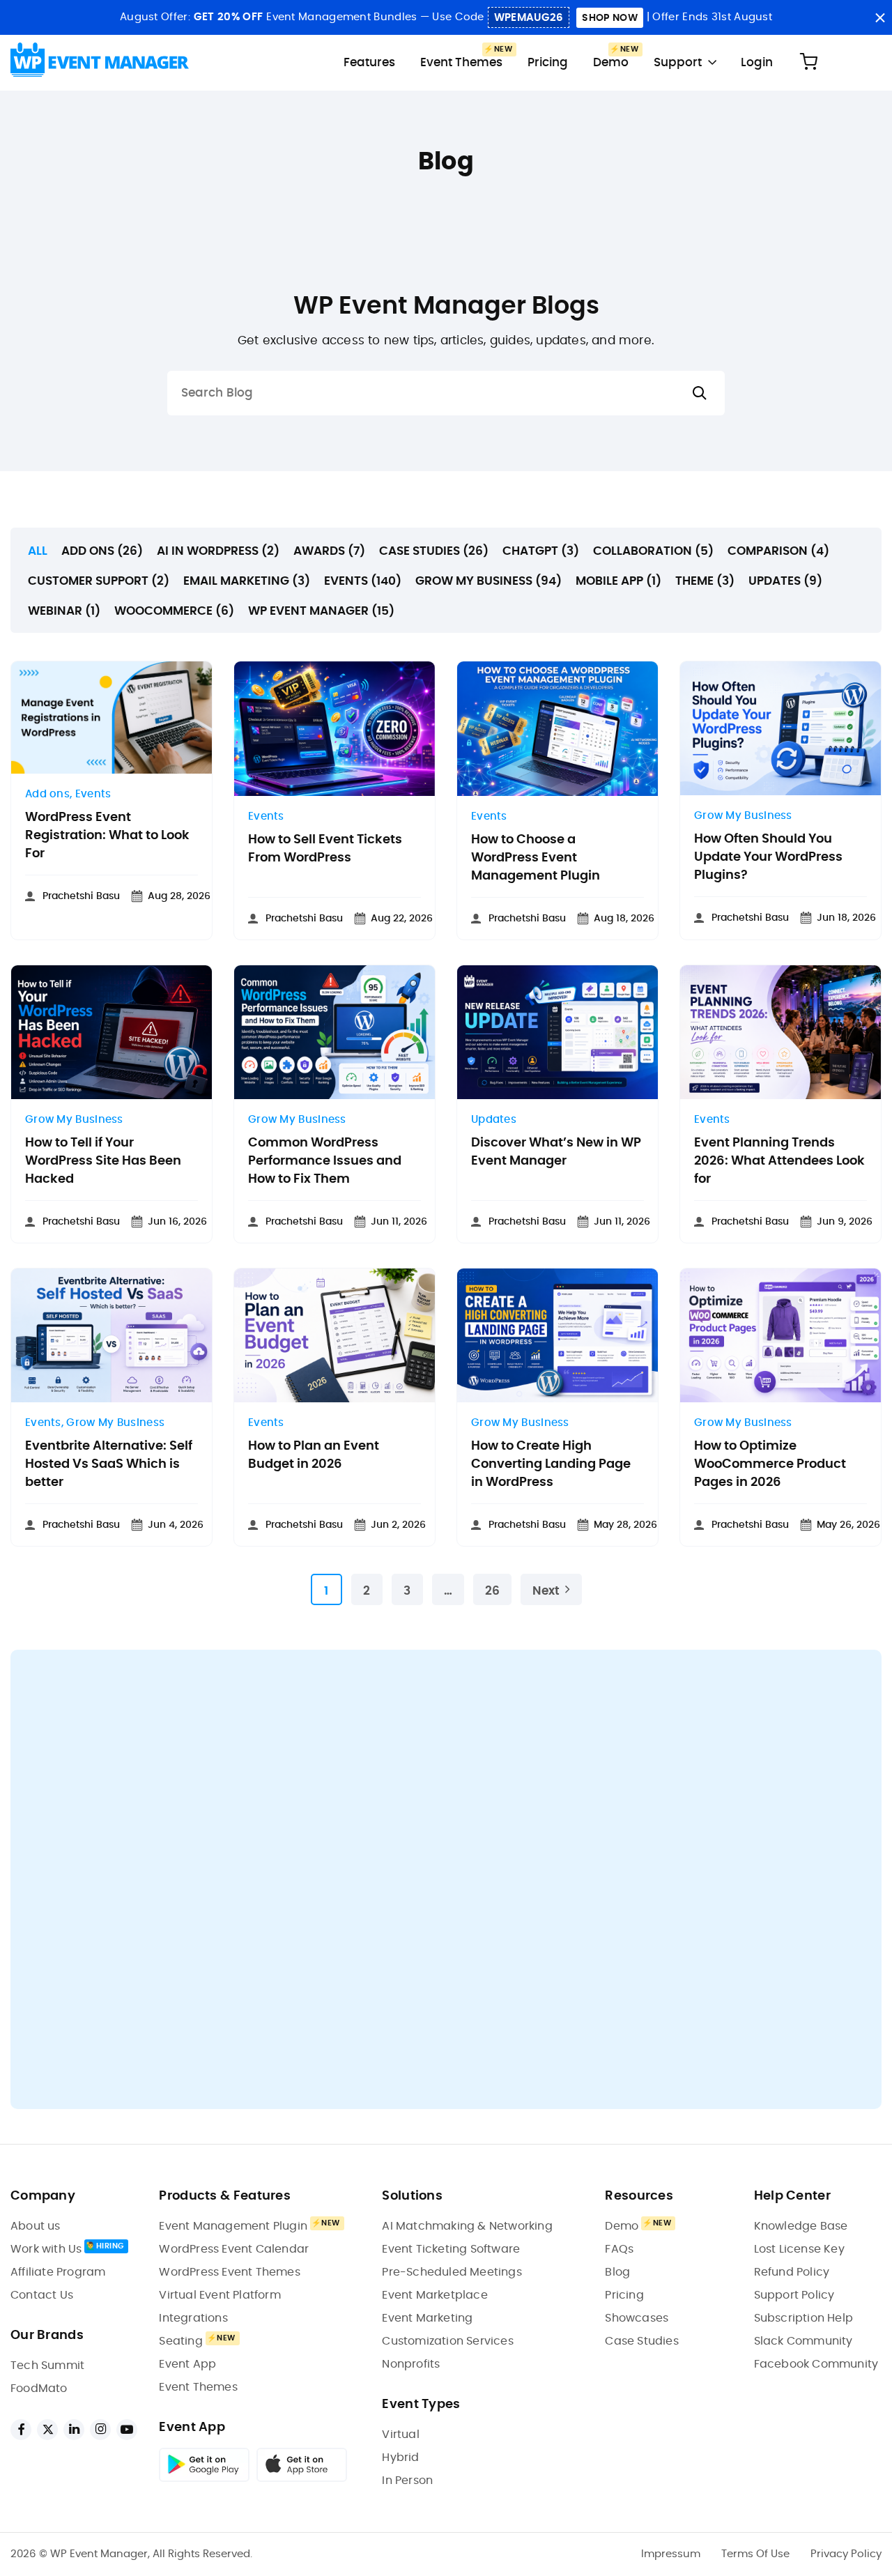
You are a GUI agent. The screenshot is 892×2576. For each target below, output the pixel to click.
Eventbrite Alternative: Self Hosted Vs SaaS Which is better (109, 1464)
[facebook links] (21, 2430)
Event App (187, 2364)
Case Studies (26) (434, 551)
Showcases (637, 2318)
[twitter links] (47, 2430)
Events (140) (363, 581)
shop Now (609, 18)
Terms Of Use (755, 2554)
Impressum (671, 2554)
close (880, 18)
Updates (494, 1120)
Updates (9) (785, 581)
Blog (617, 2272)
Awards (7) (329, 551)
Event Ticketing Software (451, 2249)
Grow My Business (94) (489, 581)
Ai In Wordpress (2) (218, 551)
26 (492, 1591)
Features (369, 62)
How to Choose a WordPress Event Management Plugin (536, 858)
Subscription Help (803, 2318)
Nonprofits (411, 2364)
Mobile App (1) (618, 581)
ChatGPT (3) (541, 551)
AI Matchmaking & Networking (467, 2226)
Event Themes (461, 62)
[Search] (700, 393)
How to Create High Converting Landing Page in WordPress (551, 1464)
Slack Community (803, 2341)
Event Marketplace (435, 2295)
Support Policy (794, 2295)
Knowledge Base (801, 2226)
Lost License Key (799, 2249)
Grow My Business (743, 816)
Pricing (548, 62)
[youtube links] (127, 2430)
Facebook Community (816, 2364)
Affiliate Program (58, 2272)
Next (546, 1591)
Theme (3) (705, 581)
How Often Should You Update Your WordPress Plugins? (768, 857)
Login (757, 62)
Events (93, 794)
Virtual (400, 2435)
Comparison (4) (778, 551)
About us (36, 2226)
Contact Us (42, 2295)
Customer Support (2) (99, 581)
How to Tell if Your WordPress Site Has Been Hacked (103, 1161)
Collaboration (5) (653, 551)
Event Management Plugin (233, 2226)
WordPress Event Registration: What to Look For (107, 836)
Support (678, 62)
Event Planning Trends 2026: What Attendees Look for (779, 1161)
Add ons (47, 794)
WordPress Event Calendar (234, 2249)
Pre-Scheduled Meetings (452, 2272)
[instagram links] (100, 2430)
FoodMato (39, 2389)
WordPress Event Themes (229, 2272)
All (38, 551)
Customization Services (447, 2341)
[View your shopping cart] (808, 62)
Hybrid (400, 2458)
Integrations (193, 2318)
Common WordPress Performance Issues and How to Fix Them (325, 1161)
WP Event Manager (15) (321, 611)
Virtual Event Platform (220, 2295)
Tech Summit (47, 2366)
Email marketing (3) (247, 581)
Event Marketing (427, 2318)
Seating (180, 2341)
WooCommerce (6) (174, 611)
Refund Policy (792, 2272)
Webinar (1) (64, 611)
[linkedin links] (74, 2430)
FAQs (619, 2249)
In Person (407, 2481)
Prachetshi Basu (81, 896)
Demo (611, 62)
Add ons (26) (102, 551)
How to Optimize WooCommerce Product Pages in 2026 (770, 1464)
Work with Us (46, 2249)
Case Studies (641, 2341)
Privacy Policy (846, 2554)
